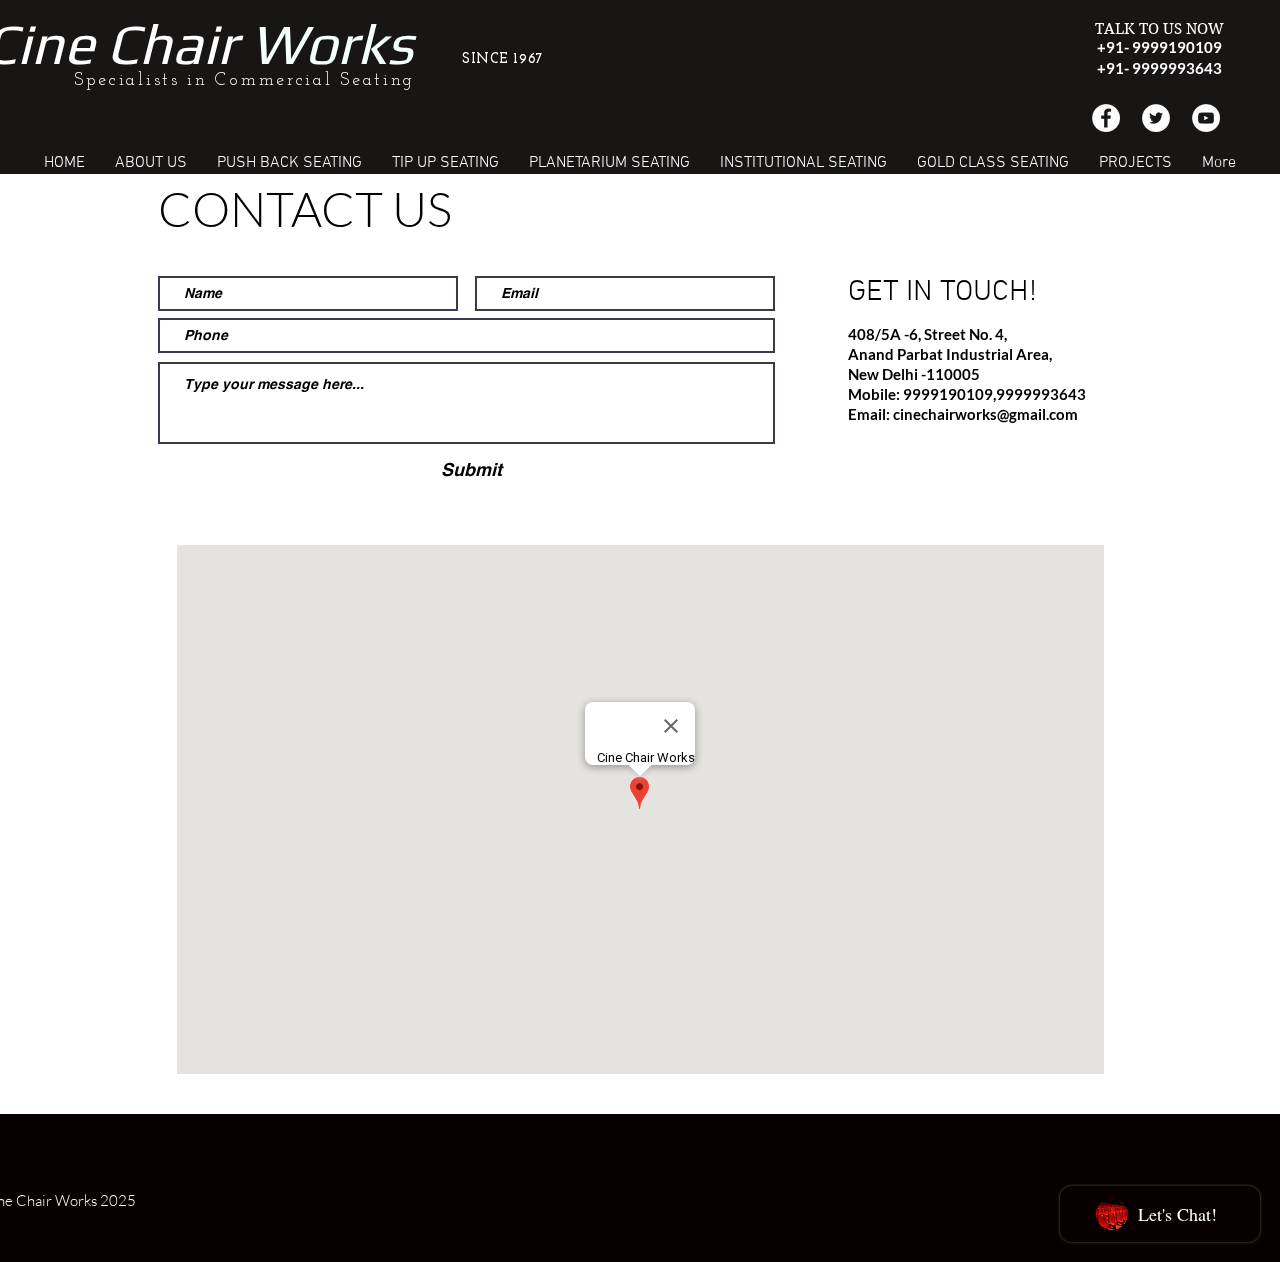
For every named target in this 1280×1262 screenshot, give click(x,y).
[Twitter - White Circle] (1156, 118)
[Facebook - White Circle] (1106, 118)
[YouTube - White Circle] (1206, 118)
